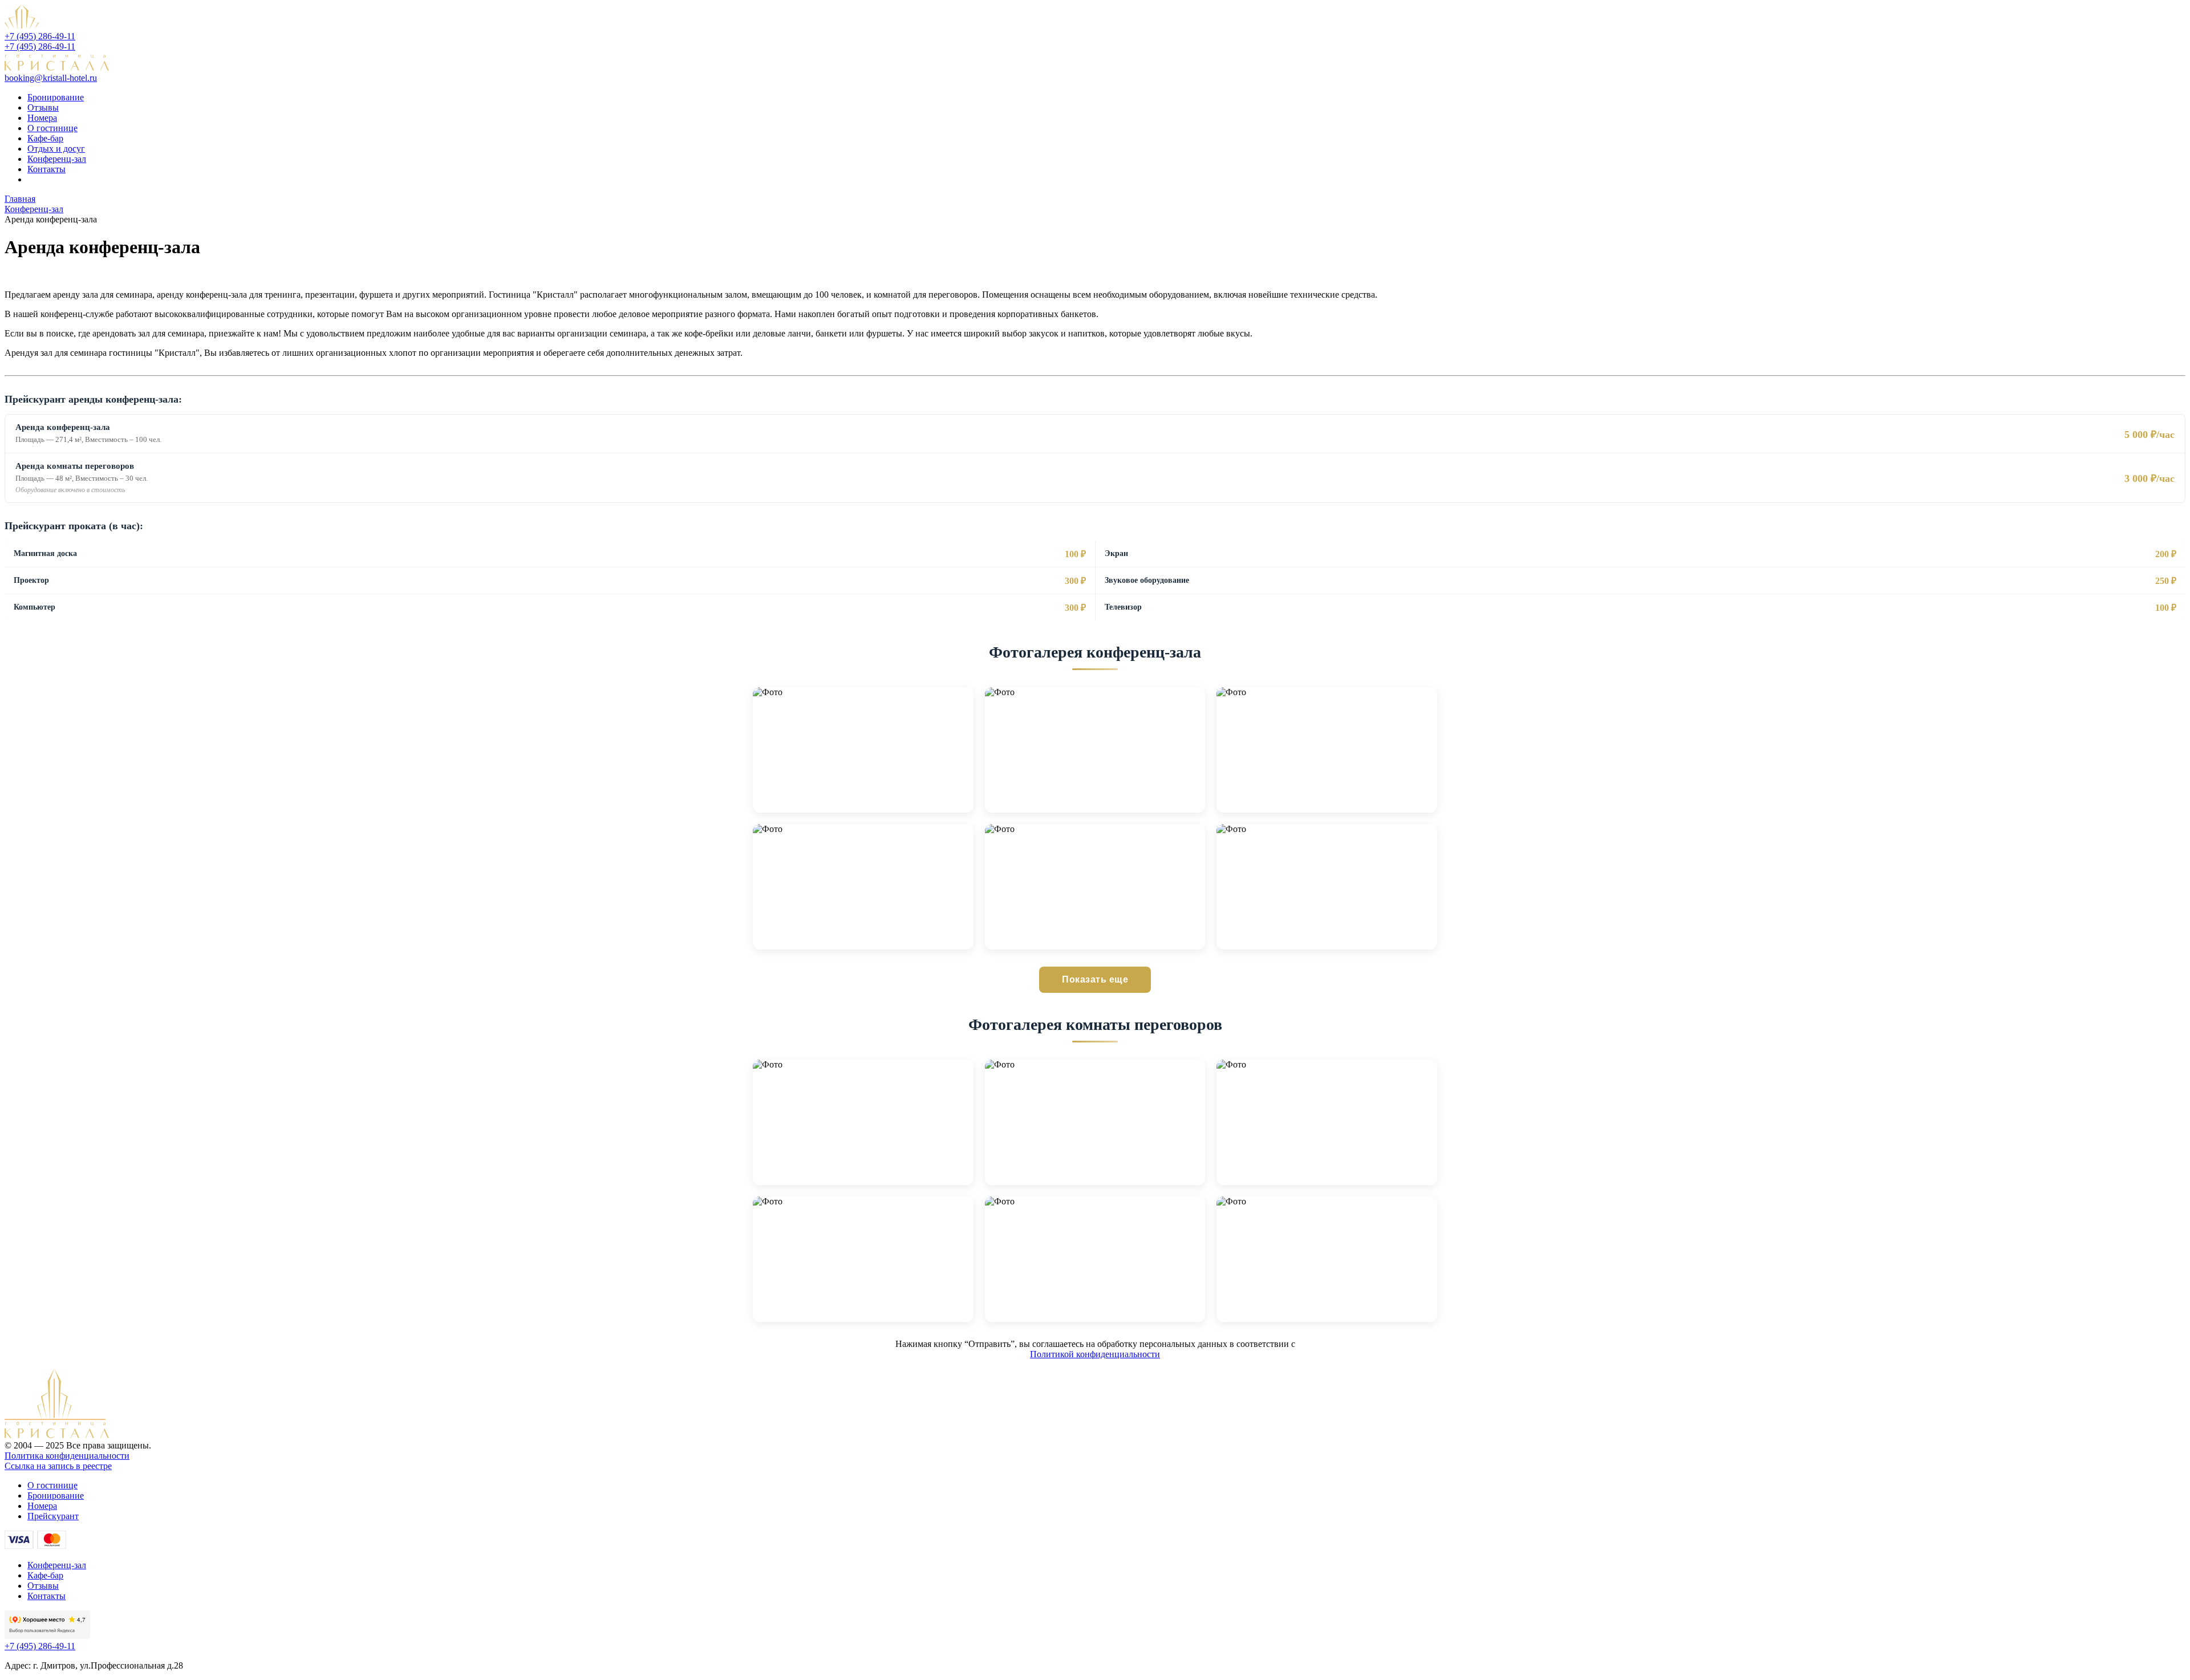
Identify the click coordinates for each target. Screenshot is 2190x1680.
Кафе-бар (45, 138)
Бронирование (56, 97)
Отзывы (43, 107)
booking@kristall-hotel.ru (51, 78)
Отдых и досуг (56, 149)
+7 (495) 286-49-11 (40, 36)
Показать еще (1095, 979)
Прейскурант (53, 1516)
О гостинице (52, 128)
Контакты (46, 169)
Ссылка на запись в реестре (58, 1466)
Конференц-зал (57, 159)
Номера (42, 118)
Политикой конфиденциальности (1095, 1354)
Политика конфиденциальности (67, 1456)
